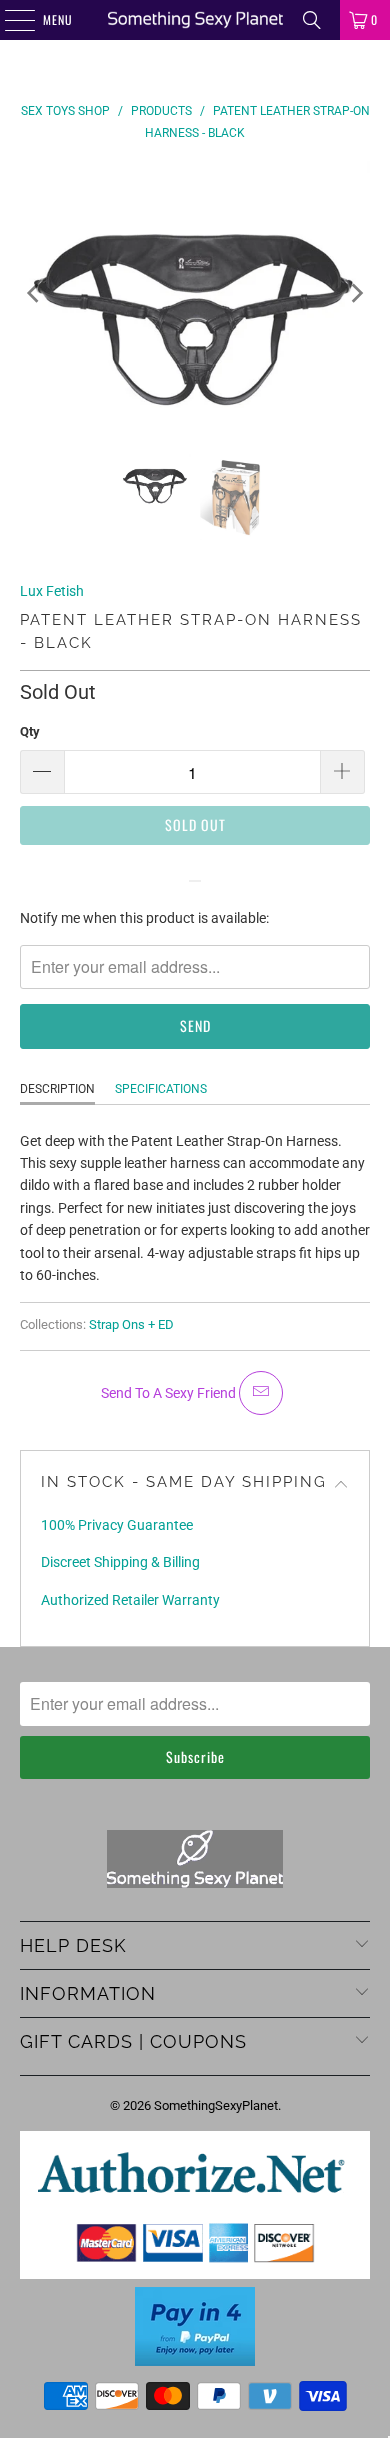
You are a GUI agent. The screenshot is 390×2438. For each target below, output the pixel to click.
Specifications (161, 1089)
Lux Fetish (52, 591)
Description (57, 1089)
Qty (30, 731)
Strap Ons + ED (131, 1324)
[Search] (312, 20)
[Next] (355, 293)
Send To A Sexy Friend (170, 1393)
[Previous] (35, 293)
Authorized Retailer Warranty (130, 1600)
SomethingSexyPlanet (216, 2105)
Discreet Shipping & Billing (120, 1562)
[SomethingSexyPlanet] (195, 20)
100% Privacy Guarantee (117, 1525)
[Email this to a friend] (261, 1393)
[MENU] (9, 20)
